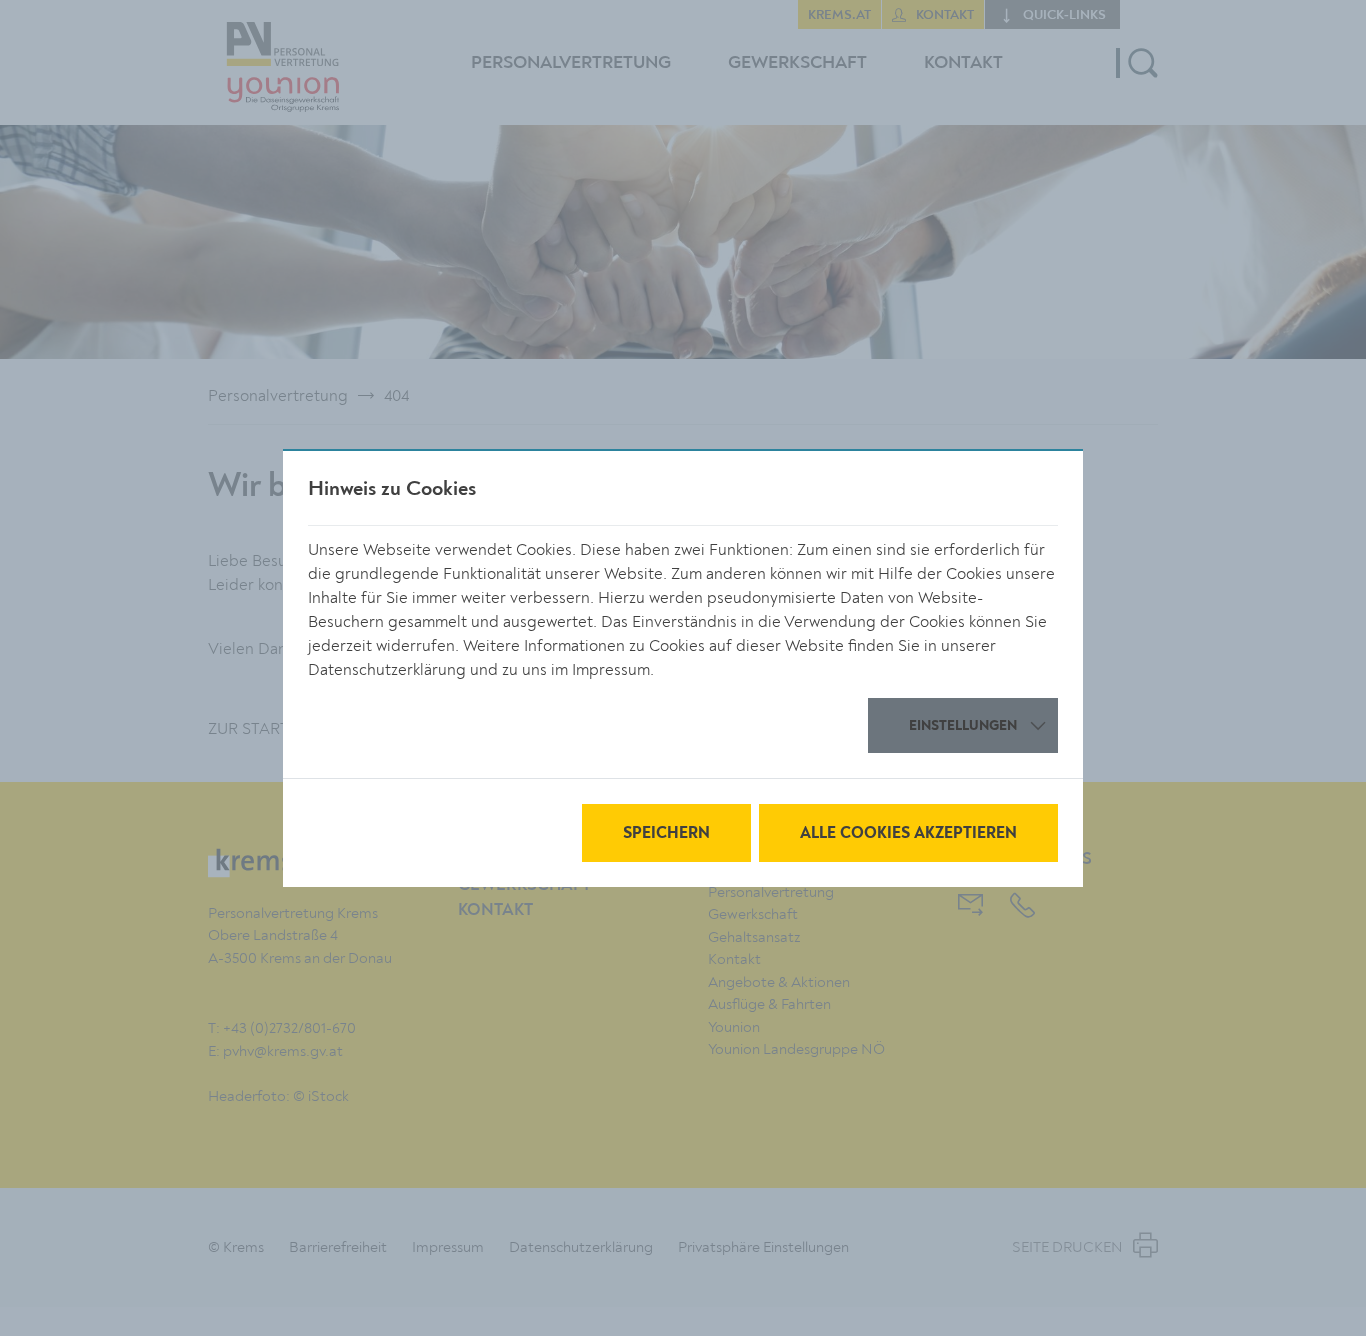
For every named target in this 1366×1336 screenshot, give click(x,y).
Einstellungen (963, 726)
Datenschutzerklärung (387, 670)
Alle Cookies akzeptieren (908, 834)
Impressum (611, 670)
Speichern (666, 834)
